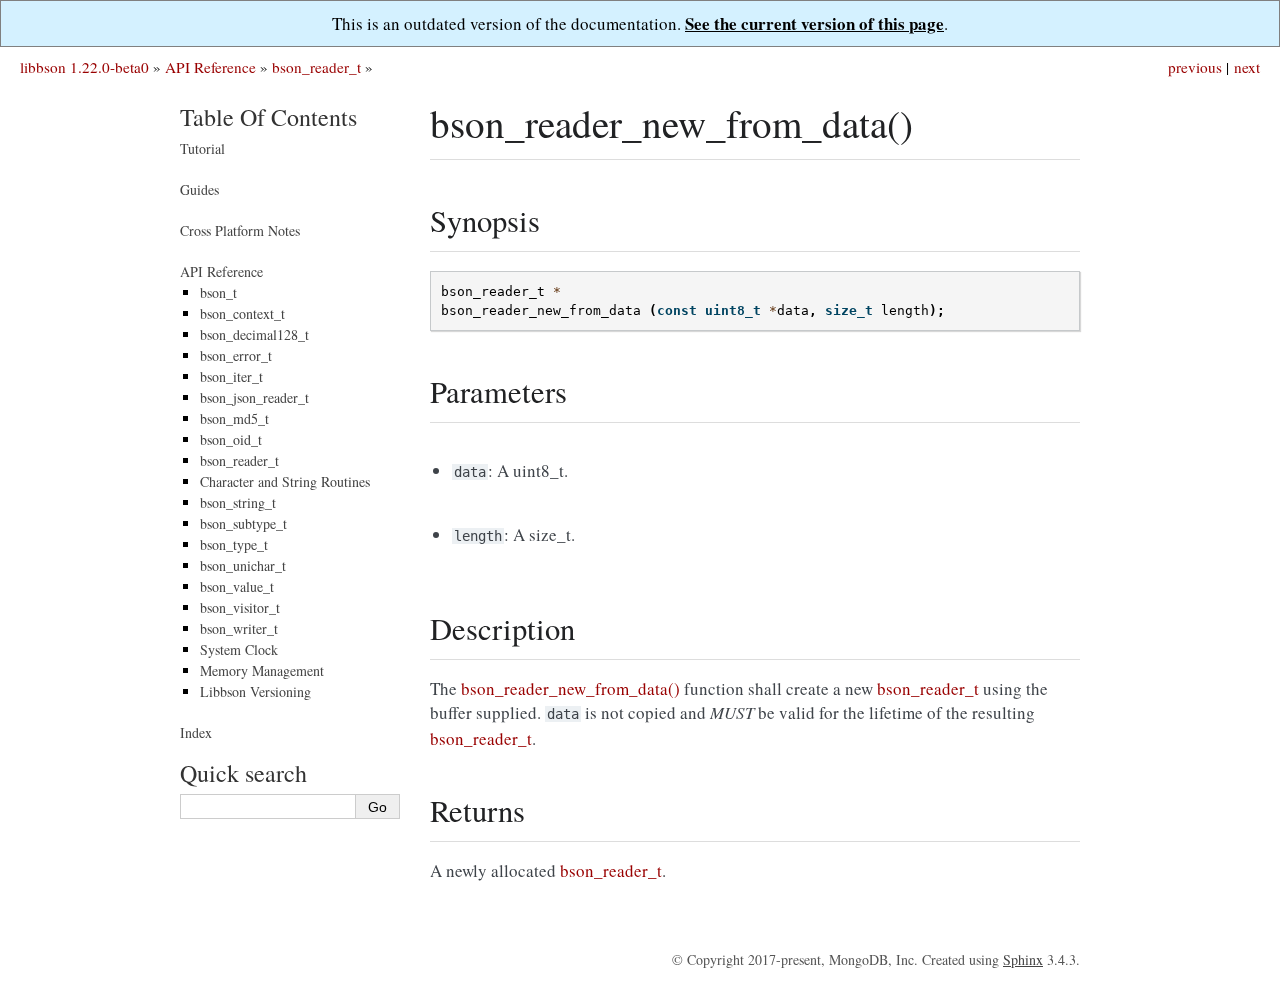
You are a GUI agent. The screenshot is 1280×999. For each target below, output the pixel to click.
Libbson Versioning (255, 691)
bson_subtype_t (243, 523)
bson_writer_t (239, 628)
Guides (199, 189)
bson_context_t (242, 313)
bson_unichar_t (243, 565)
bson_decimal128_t (254, 334)
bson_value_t (237, 586)
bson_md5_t (234, 418)
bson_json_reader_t (254, 397)
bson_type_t (234, 544)
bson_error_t (236, 355)
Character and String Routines (285, 481)
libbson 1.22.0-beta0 (84, 67)
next (1247, 67)
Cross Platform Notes (240, 230)
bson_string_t (238, 502)
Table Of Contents (268, 117)
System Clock (239, 649)
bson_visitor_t (240, 607)
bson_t (218, 292)
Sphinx (1023, 959)
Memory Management (262, 670)
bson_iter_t (231, 376)
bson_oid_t (231, 439)
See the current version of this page (814, 23)
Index (196, 732)
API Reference (210, 67)
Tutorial (202, 148)
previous (1195, 67)
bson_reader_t (316, 67)
